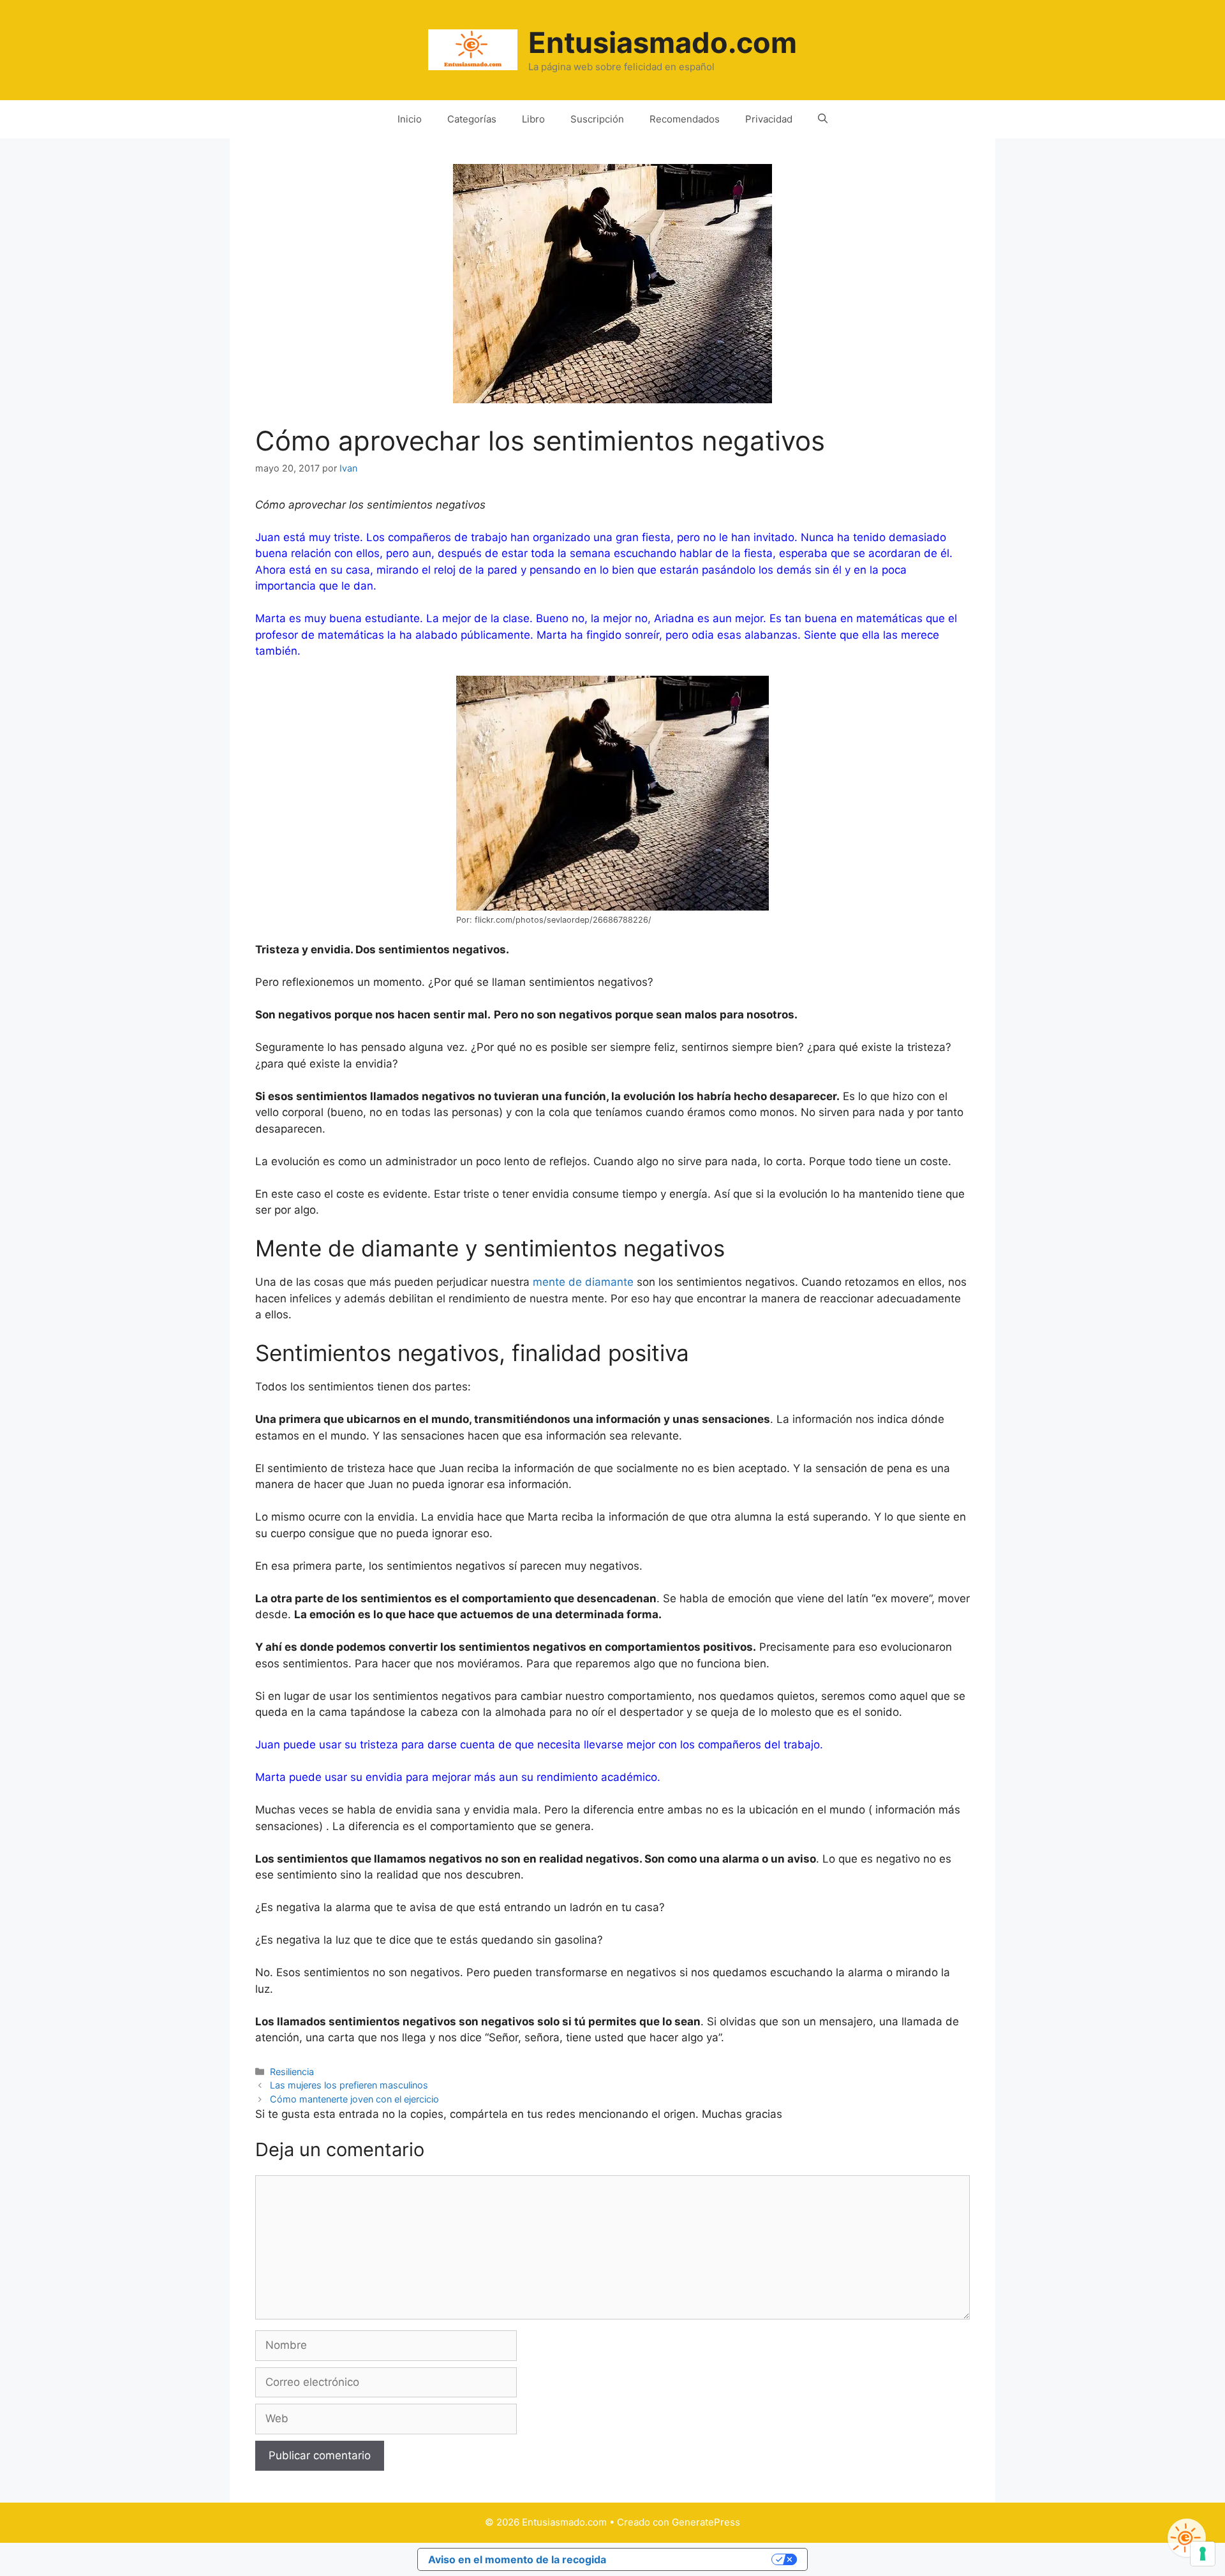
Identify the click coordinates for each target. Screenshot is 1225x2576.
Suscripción (597, 119)
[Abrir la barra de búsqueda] (823, 119)
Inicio (410, 119)
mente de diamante (583, 1282)
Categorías (472, 119)
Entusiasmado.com (663, 42)
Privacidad (769, 119)
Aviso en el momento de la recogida (517, 2559)
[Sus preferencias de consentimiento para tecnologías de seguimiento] (1203, 2554)
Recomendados (685, 119)
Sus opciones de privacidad (695, 2559)
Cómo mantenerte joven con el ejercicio (354, 2099)
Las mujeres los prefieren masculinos (349, 2085)
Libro (533, 119)
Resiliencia (292, 2072)
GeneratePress (706, 2522)
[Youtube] (1187, 2538)
